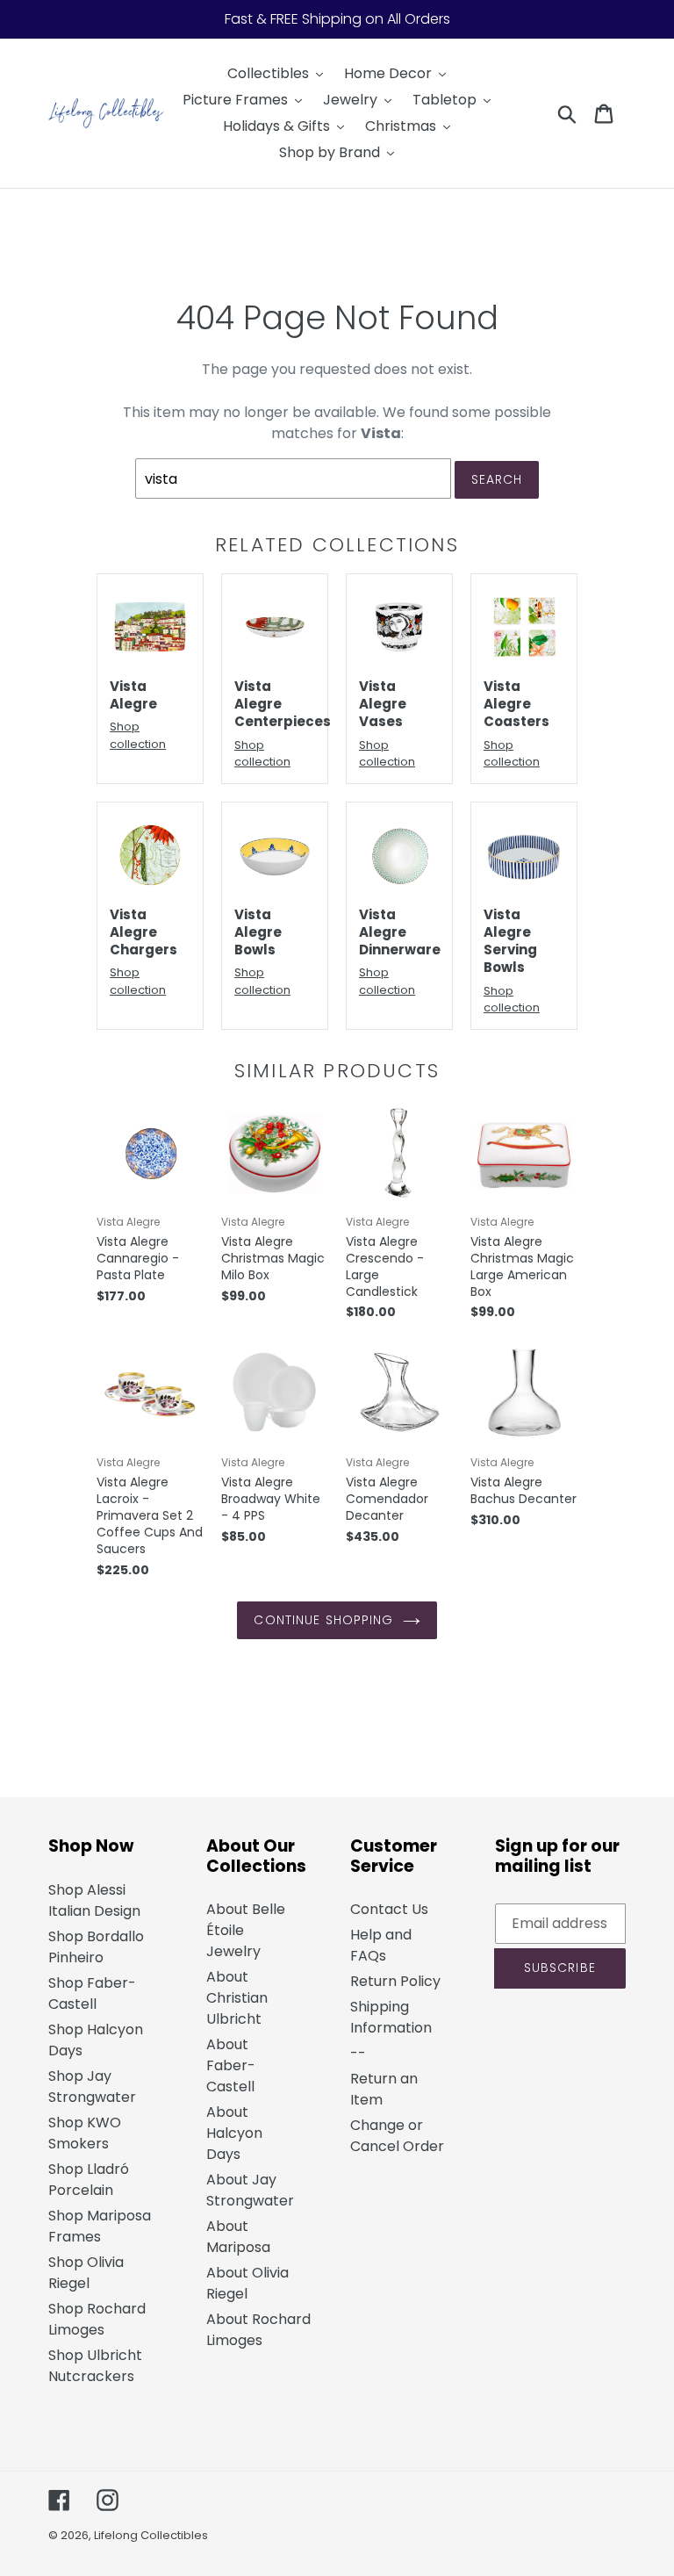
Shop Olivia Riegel (86, 2273)
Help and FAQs (381, 1945)
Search (497, 479)
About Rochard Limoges (258, 2330)
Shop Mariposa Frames (100, 2226)
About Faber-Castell (231, 2065)
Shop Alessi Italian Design (94, 1900)
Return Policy (395, 1981)
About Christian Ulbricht (237, 1998)
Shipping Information (391, 2017)
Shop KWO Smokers (85, 2133)
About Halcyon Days (234, 2133)
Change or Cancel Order (397, 2136)
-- (358, 2053)
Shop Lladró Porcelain (89, 2180)
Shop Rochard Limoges (97, 2319)
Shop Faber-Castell (92, 1993)
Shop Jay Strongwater (92, 2087)
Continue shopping (323, 1620)
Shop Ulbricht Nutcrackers (95, 2366)
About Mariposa (238, 2237)
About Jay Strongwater (250, 2190)
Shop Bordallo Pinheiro (96, 1947)
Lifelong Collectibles (151, 2535)
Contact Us (389, 1909)
